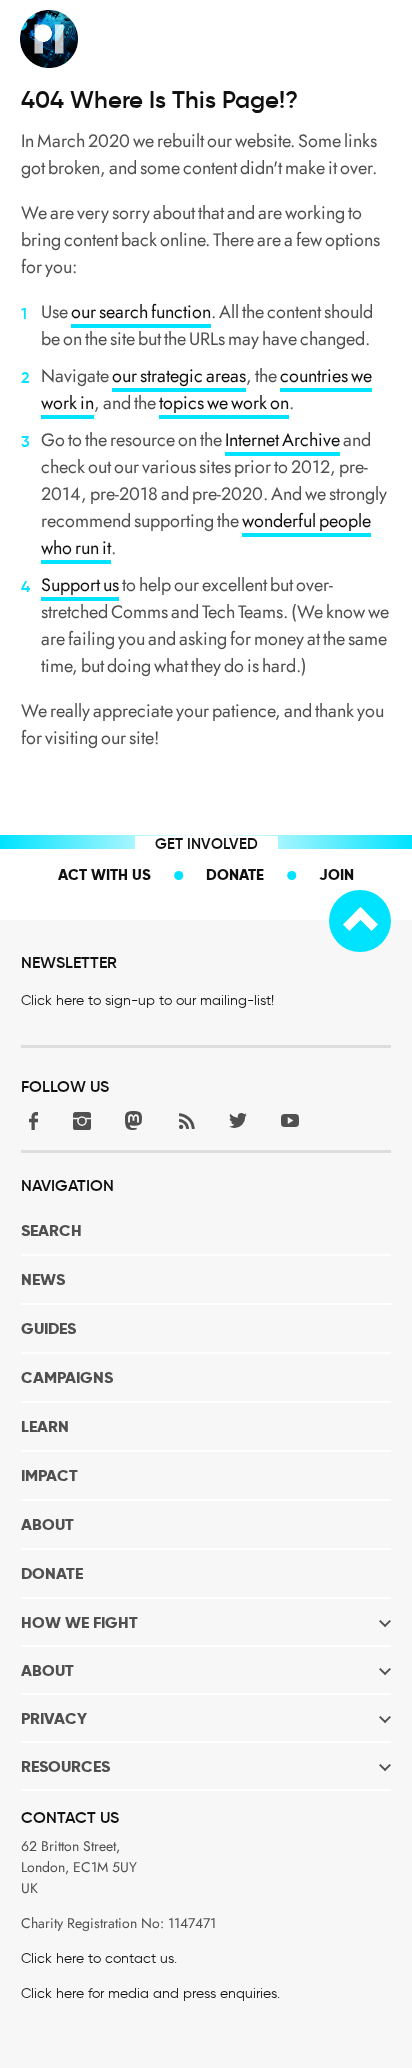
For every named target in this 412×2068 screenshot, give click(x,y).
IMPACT (49, 1475)
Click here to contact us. (99, 1958)
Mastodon (134, 1120)
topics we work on (224, 403)
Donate (235, 874)
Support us (80, 585)
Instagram (82, 1120)
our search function (141, 312)
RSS (186, 1120)
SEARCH (51, 1230)
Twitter (238, 1120)
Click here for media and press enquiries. (150, 1993)
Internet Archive (282, 440)
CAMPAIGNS (67, 1377)
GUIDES (48, 1328)
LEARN (45, 1426)
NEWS (43, 1279)
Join (336, 874)
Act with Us (104, 874)
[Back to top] (360, 921)
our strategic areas (179, 376)
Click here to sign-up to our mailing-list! (147, 1000)
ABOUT (47, 1524)
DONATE (52, 1573)
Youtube (290, 1120)
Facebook (30, 1120)
